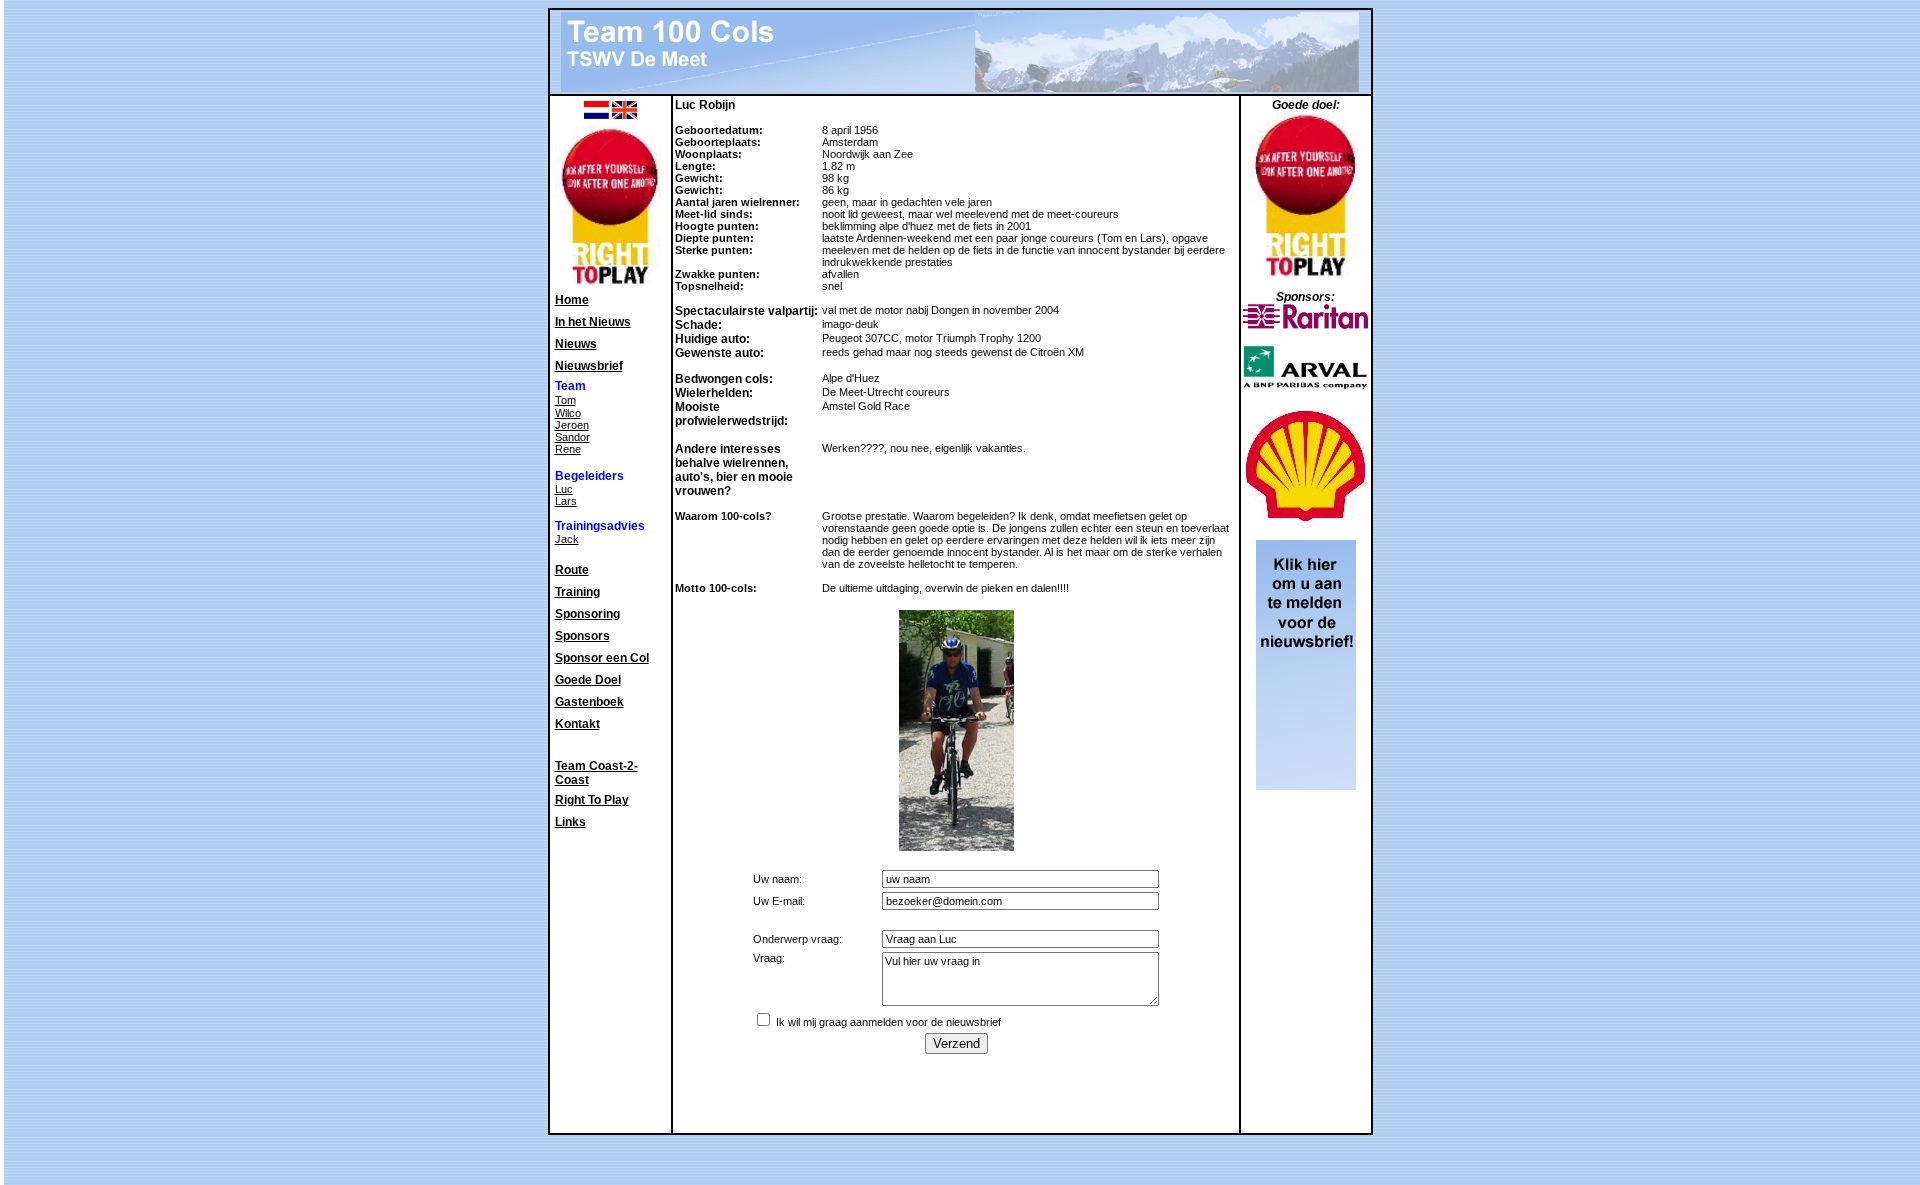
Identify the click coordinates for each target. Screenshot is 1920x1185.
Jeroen (572, 425)
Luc (564, 489)
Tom (565, 400)
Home (572, 300)
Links (570, 822)
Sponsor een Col (602, 658)
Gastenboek (589, 702)
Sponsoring (587, 614)
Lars (566, 501)
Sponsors (582, 636)
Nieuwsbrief (589, 366)
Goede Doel (588, 680)
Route (572, 570)
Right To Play (592, 800)
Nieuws (576, 344)
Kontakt (577, 724)
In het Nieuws (593, 322)
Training (577, 592)
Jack (567, 539)
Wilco (568, 413)
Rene (568, 449)
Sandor (572, 437)
